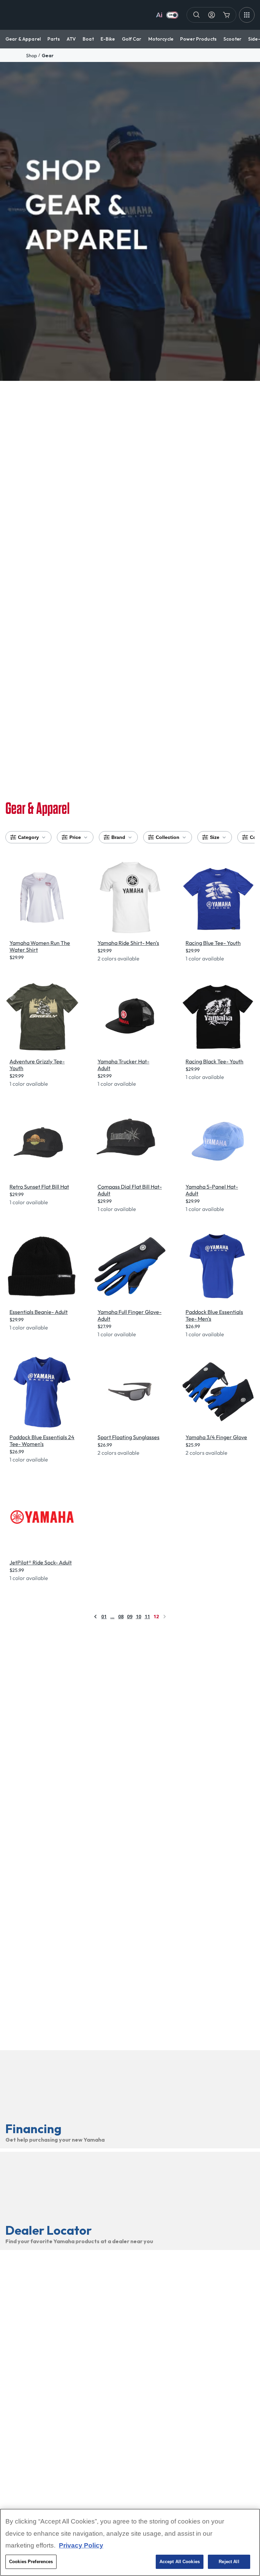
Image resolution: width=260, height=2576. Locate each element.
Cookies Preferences (31, 2562)
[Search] (197, 15)
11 (147, 1616)
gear (48, 56)
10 (138, 1616)
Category (28, 837)
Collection (168, 837)
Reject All (229, 2562)
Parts (54, 39)
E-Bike (108, 39)
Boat (88, 39)
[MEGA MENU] (247, 15)
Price (75, 837)
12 (156, 1616)
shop (31, 56)
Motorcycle (161, 39)
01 (104, 1616)
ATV (71, 39)
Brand (118, 837)
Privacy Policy (81, 2545)
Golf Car (132, 39)
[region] (130, 2542)
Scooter (232, 39)
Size (215, 837)
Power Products (198, 39)
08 (121, 1616)
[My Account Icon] (212, 15)
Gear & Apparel (23, 39)
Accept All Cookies (180, 2562)
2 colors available (118, 958)
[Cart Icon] (226, 15)
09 (130, 1616)
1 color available (205, 958)
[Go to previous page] (95, 1617)
